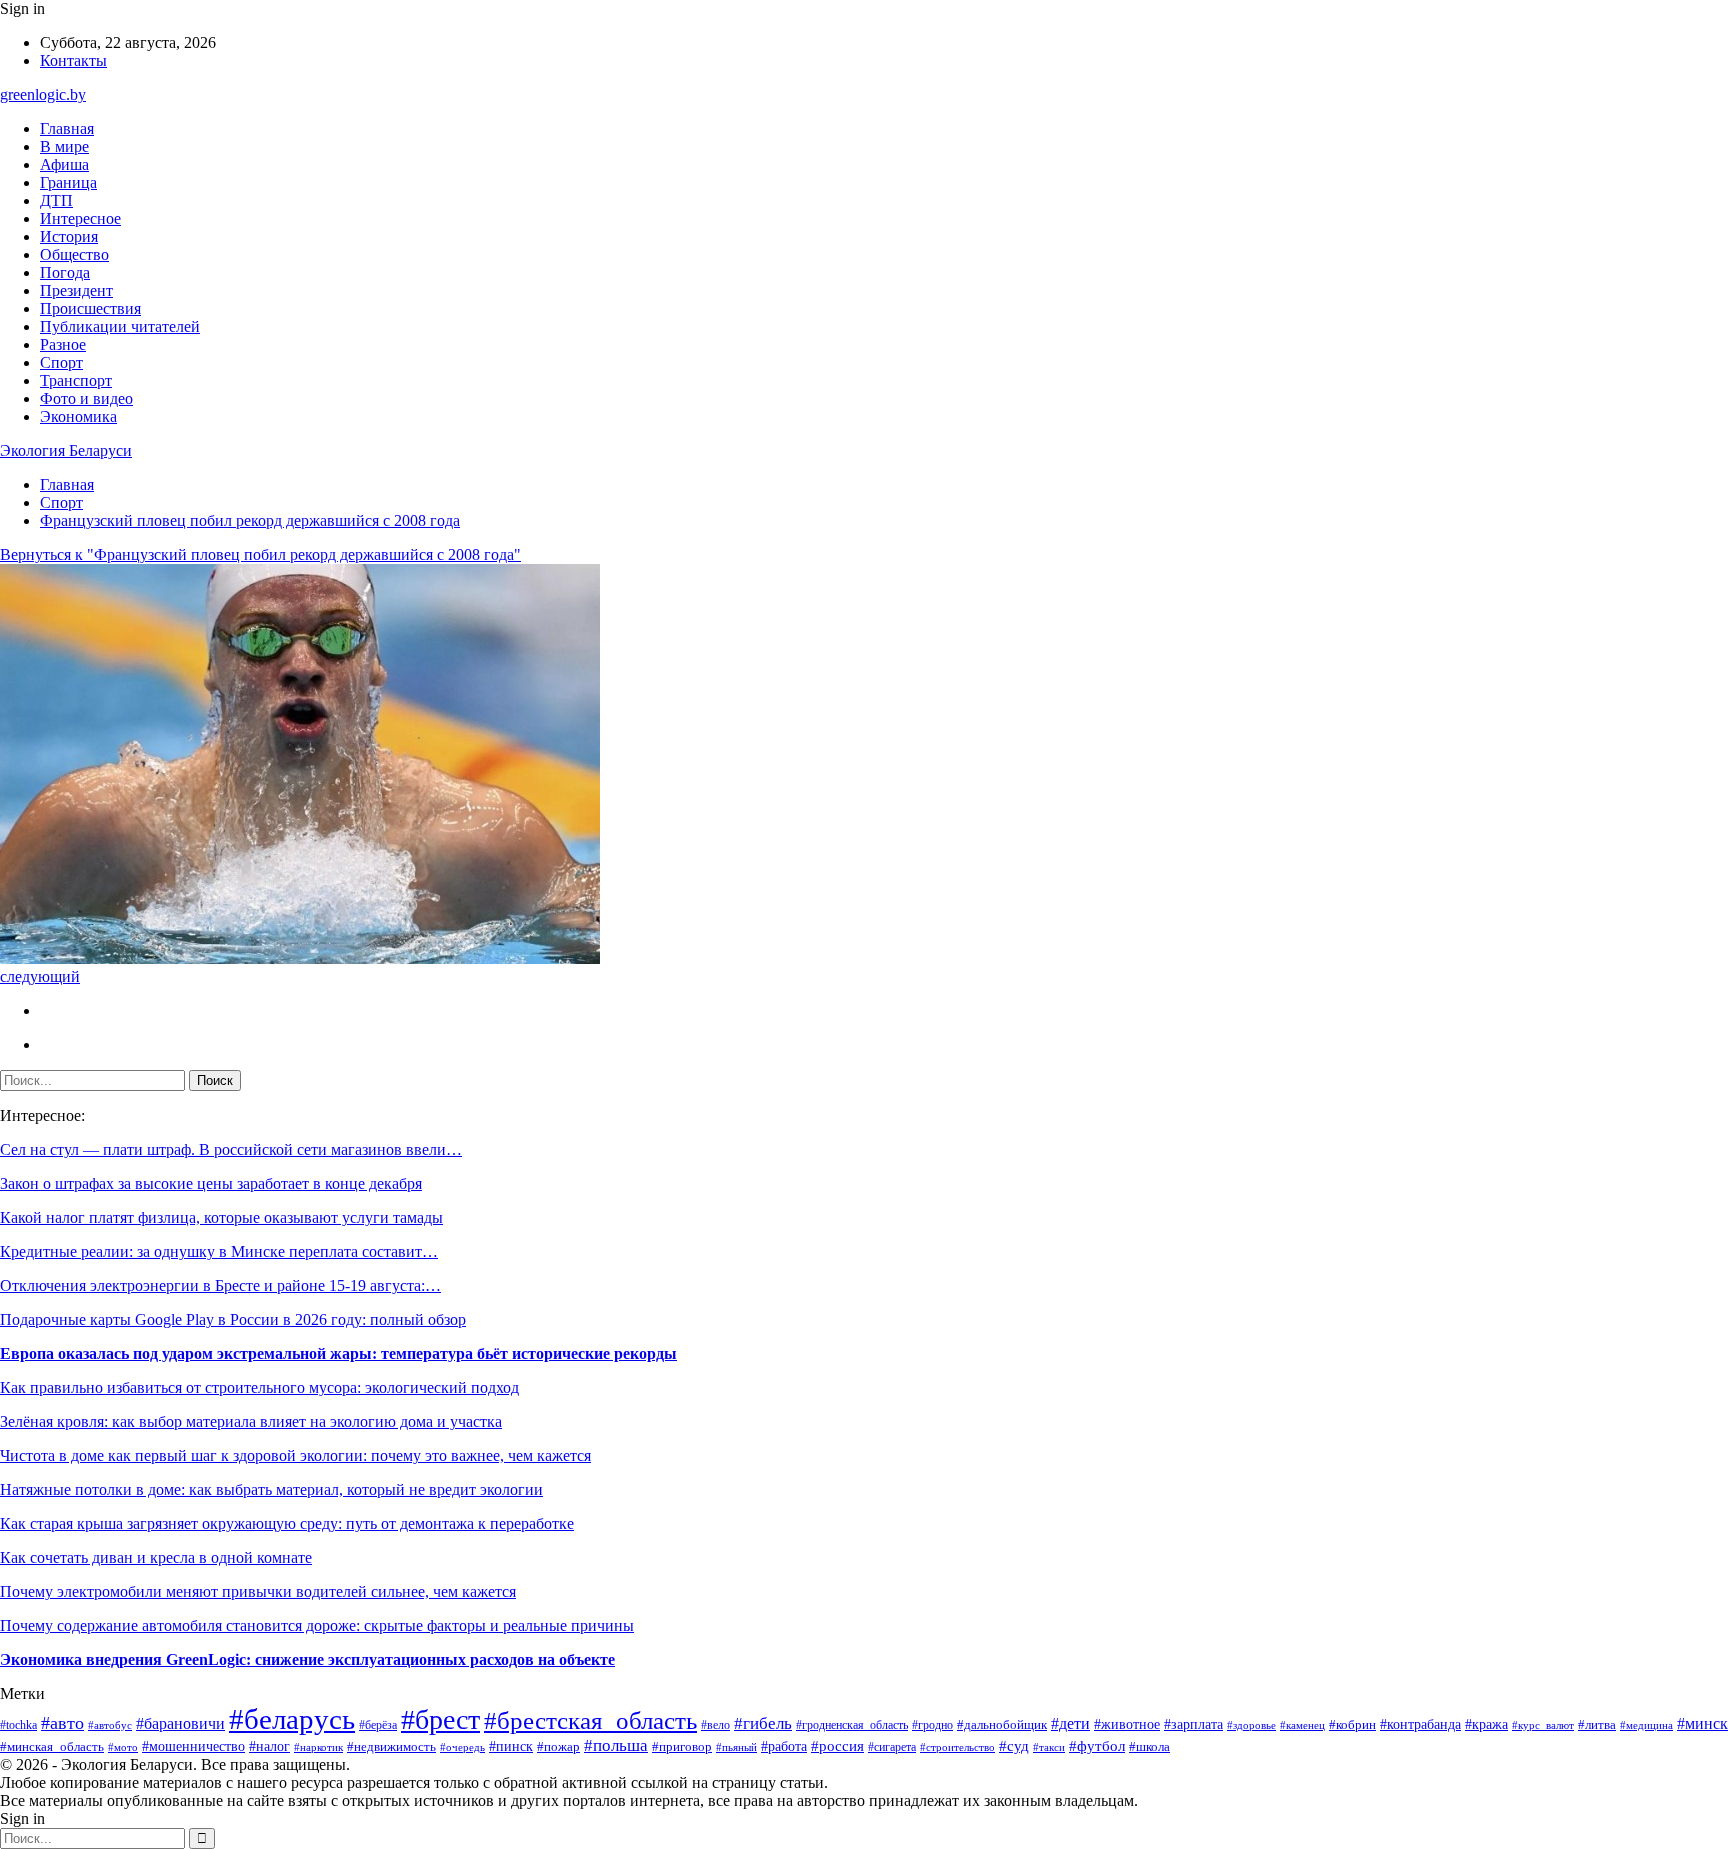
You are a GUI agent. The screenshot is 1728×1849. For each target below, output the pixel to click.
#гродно (932, 1725)
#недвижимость (391, 1746)
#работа (784, 1746)
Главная (67, 128)
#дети (1070, 1723)
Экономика (78, 416)
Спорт (61, 362)
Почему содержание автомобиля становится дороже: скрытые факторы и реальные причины (317, 1625)
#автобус (110, 1725)
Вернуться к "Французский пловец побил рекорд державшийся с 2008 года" (260, 554)
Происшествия (90, 308)
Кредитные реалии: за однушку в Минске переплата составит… (219, 1251)
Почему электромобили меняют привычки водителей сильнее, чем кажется (258, 1591)
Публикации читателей (120, 326)
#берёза (378, 1725)
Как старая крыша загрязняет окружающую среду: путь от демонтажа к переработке (287, 1523)
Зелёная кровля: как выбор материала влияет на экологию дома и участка (251, 1421)
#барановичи (180, 1723)
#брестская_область (590, 1720)
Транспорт (76, 380)
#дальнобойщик (1002, 1725)
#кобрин (1352, 1725)
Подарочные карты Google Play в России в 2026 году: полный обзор (233, 1319)
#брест (440, 1719)
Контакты (73, 60)
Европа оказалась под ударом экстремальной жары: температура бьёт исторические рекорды (338, 1353)
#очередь (462, 1747)
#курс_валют (1543, 1725)
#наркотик (318, 1747)
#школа (1149, 1747)
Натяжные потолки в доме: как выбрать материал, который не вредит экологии (271, 1489)
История (69, 236)
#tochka (18, 1725)
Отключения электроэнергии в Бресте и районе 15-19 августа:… (220, 1285)
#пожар (558, 1746)
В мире (64, 146)
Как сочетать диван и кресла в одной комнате (156, 1557)
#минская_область (52, 1746)
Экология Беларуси (66, 450)
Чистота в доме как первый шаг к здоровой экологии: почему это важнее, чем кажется (295, 1455)
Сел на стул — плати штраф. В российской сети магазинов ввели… (231, 1149)
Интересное (80, 218)
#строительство (957, 1747)
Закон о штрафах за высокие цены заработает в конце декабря (211, 1183)
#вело (715, 1725)
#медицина (1646, 1725)
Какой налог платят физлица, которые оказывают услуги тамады (221, 1217)
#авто (62, 1723)
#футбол (1097, 1746)
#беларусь (292, 1719)
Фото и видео (86, 398)
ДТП (56, 200)
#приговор (682, 1747)
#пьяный (736, 1747)
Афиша (64, 164)
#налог (269, 1746)
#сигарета (892, 1747)
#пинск (511, 1746)
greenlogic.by (43, 94)
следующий (40, 976)
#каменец (1302, 1725)
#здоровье (1251, 1725)
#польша (616, 1745)
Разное (63, 344)
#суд (1014, 1746)
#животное (1127, 1724)
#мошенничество (193, 1746)
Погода (65, 272)
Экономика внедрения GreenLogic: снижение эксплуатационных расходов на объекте (307, 1659)
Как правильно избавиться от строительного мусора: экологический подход (259, 1387)
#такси (1049, 1747)
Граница (68, 182)
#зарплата (1193, 1724)
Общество (74, 254)
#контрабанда (1420, 1724)
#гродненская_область (852, 1725)
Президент (76, 290)
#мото (123, 1747)
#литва (1597, 1724)
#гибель (763, 1723)
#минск (1702, 1723)
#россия (837, 1746)
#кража (1486, 1724)
